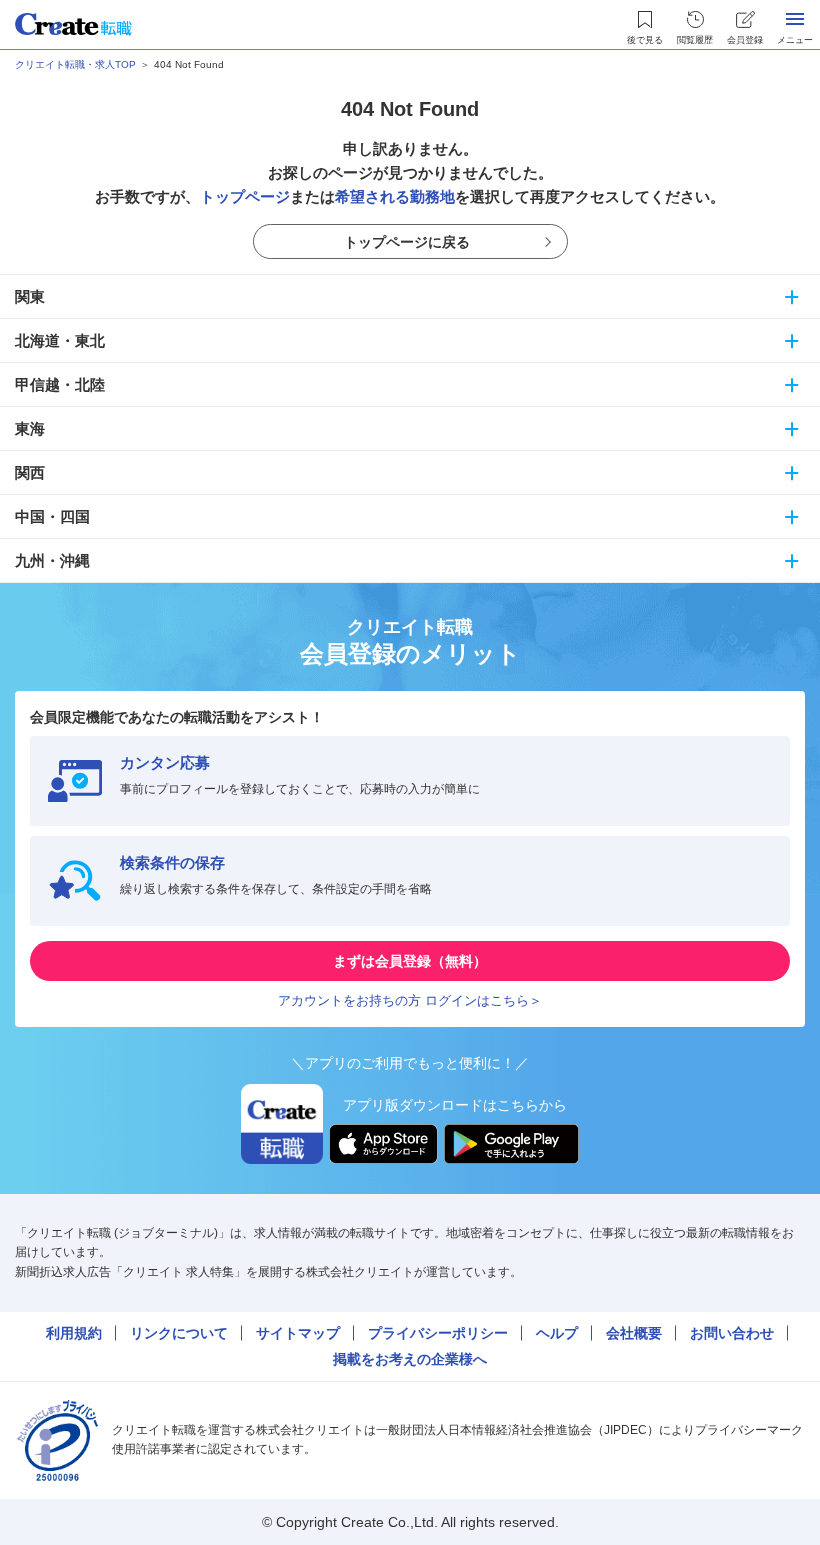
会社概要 (634, 1333)
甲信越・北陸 (60, 384)
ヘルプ (557, 1333)
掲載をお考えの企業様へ (410, 1359)
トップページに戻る (407, 242)
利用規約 (74, 1333)
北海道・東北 (60, 340)
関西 (30, 472)
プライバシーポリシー (438, 1333)
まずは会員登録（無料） (410, 961)
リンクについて (179, 1333)
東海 (30, 428)
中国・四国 (52, 516)
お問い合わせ (732, 1333)
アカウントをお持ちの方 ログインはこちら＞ (410, 1000)
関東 (30, 296)
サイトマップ (298, 1333)
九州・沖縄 (52, 560)
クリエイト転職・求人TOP (75, 64)
